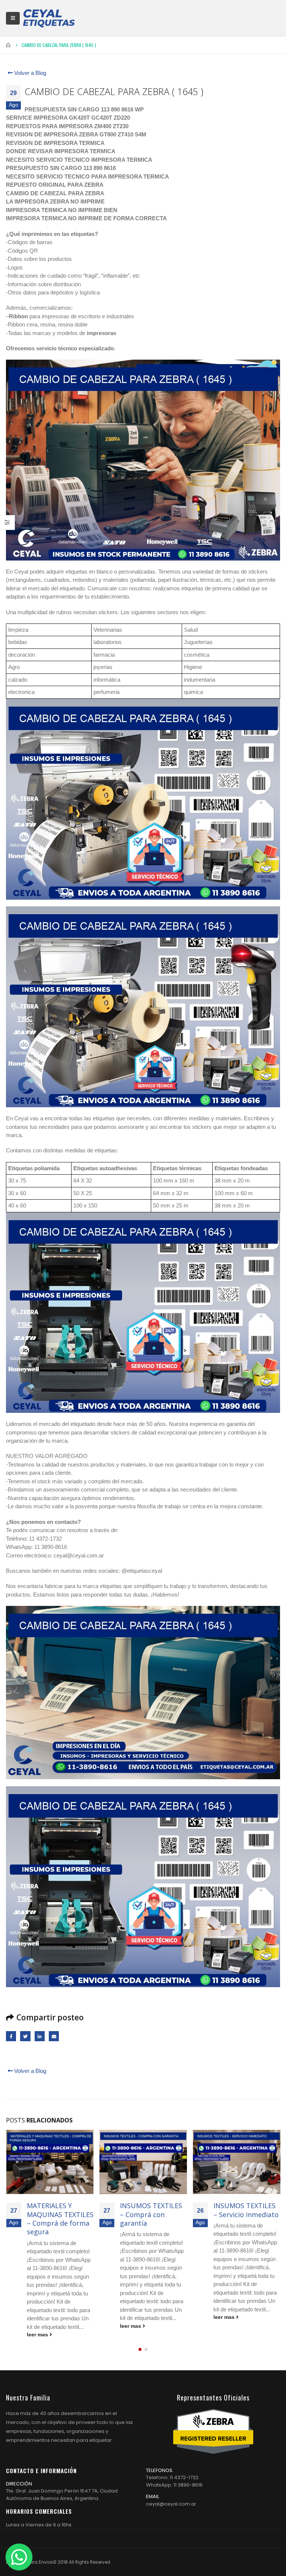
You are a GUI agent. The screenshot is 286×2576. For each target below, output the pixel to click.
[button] (140, 2341)
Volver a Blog (29, 73)
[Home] (49, 18)
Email (54, 2036)
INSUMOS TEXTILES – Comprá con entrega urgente (244, 2214)
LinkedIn (40, 2036)
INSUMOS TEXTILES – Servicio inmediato (152, 2210)
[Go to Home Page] (9, 45)
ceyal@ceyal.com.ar (171, 2495)
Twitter (25, 2036)
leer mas (38, 2326)
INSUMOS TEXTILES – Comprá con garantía (58, 2214)
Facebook (11, 2036)
